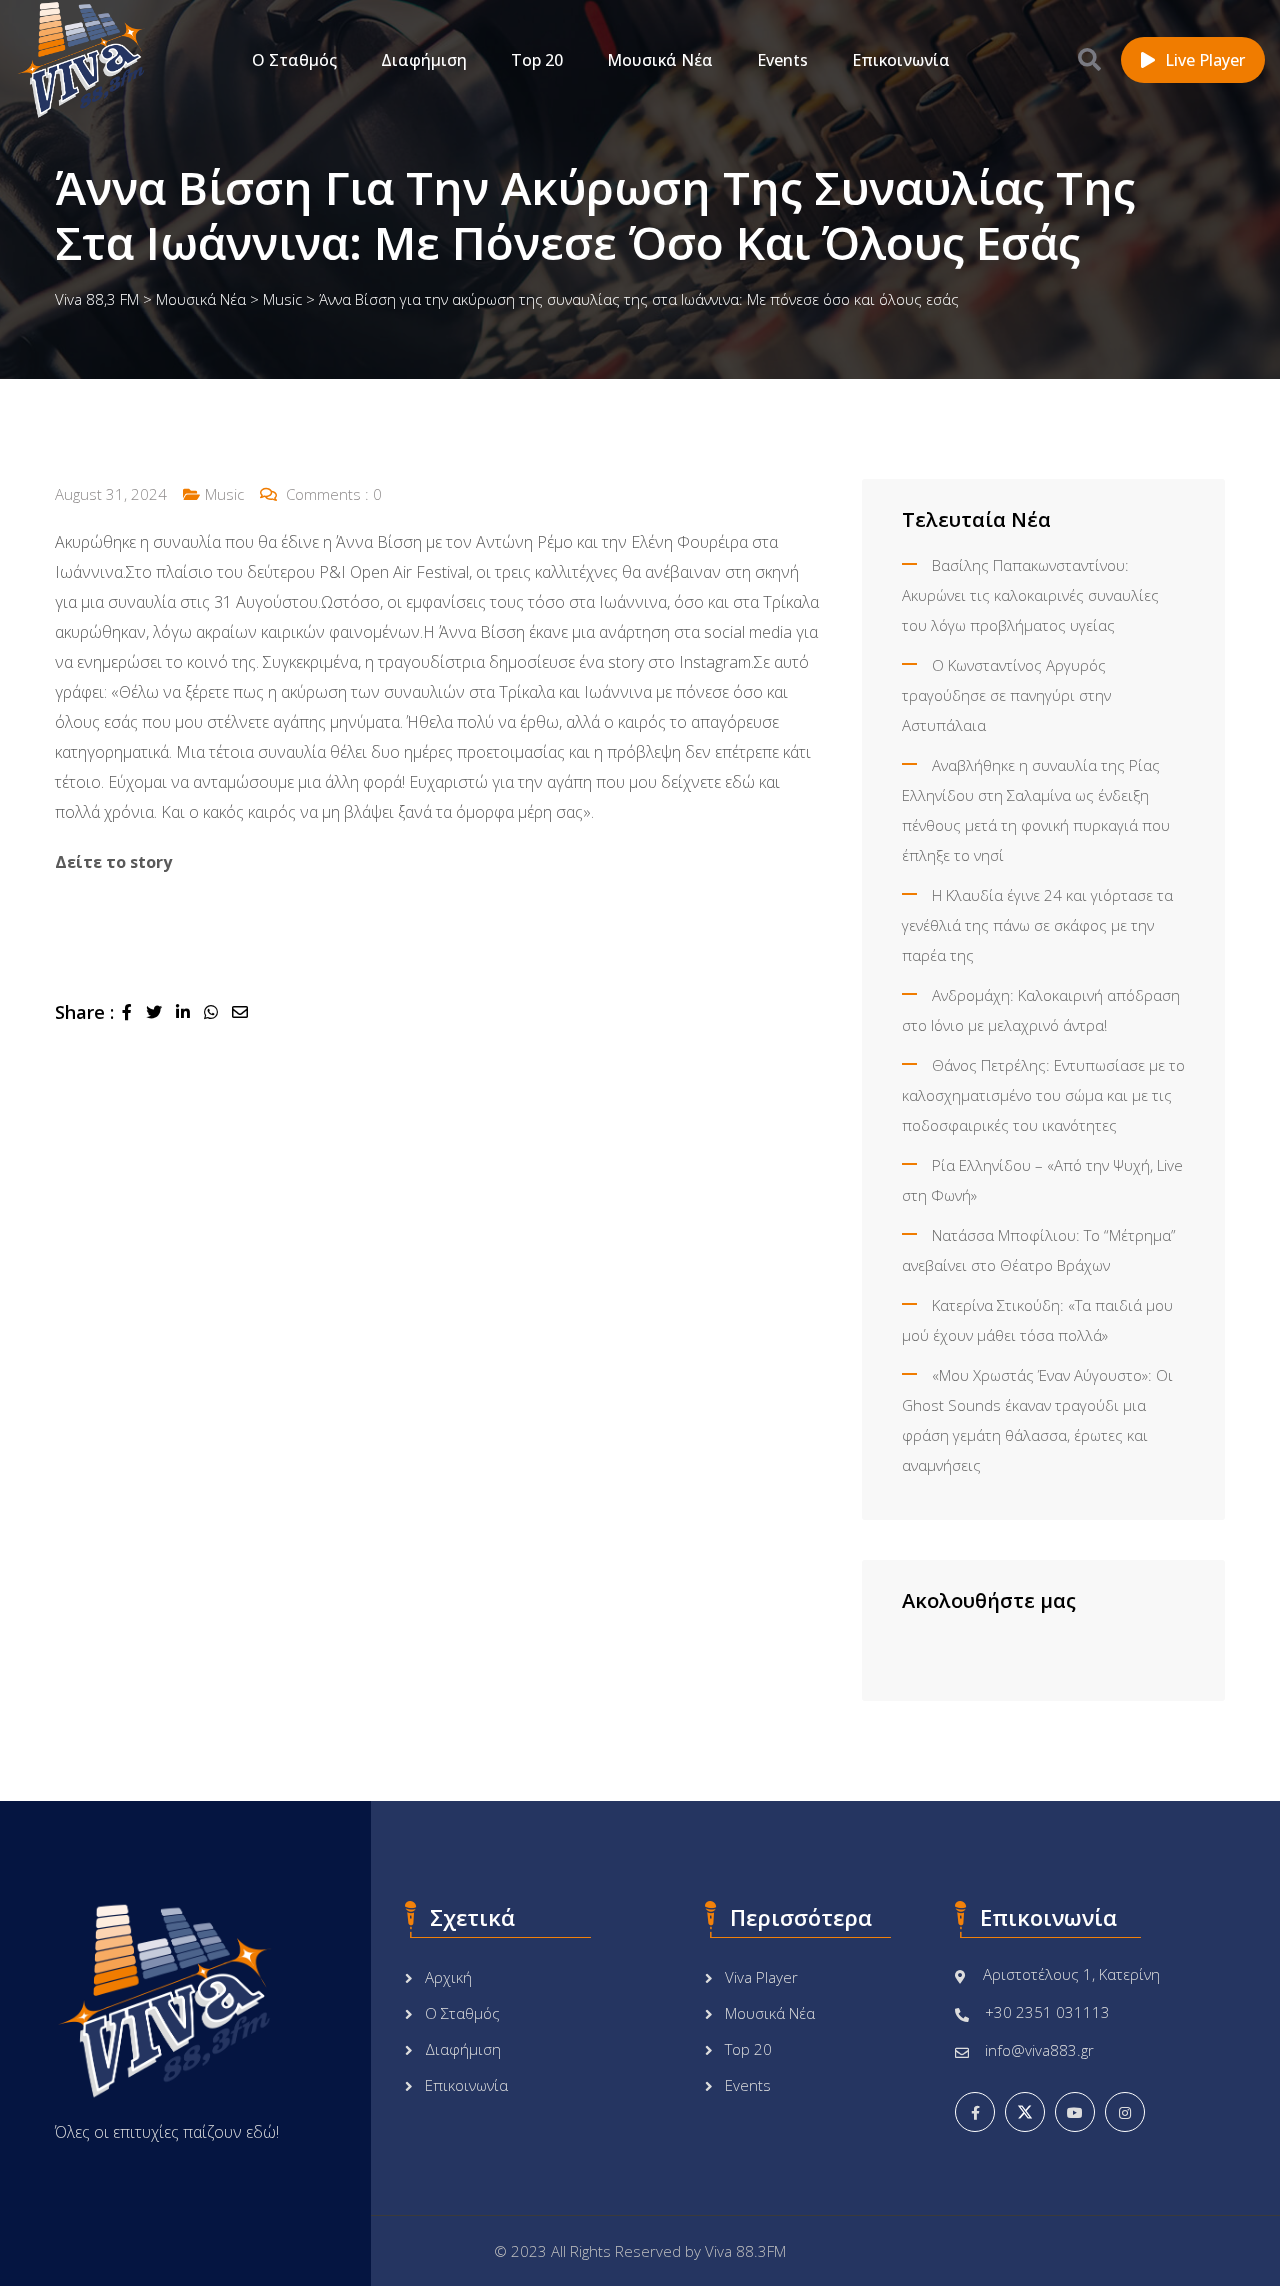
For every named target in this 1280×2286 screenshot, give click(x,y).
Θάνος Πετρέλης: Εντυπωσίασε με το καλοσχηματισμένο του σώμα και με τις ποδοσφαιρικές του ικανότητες (1043, 1095)
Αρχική (448, 1977)
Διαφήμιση (424, 60)
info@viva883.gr (1039, 2050)
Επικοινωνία (901, 60)
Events (782, 60)
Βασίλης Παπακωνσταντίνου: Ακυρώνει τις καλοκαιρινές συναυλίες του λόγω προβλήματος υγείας (1030, 595)
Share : (84, 1012)
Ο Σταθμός (294, 60)
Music (224, 494)
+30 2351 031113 (1047, 2012)
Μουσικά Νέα (660, 60)
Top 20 (537, 60)
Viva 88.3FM (745, 2251)
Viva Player (761, 1977)
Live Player (1205, 60)
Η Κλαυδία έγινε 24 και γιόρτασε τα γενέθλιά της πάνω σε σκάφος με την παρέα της (1037, 925)
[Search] (1089, 59)
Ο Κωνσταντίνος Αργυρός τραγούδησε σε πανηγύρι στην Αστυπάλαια (1006, 695)
